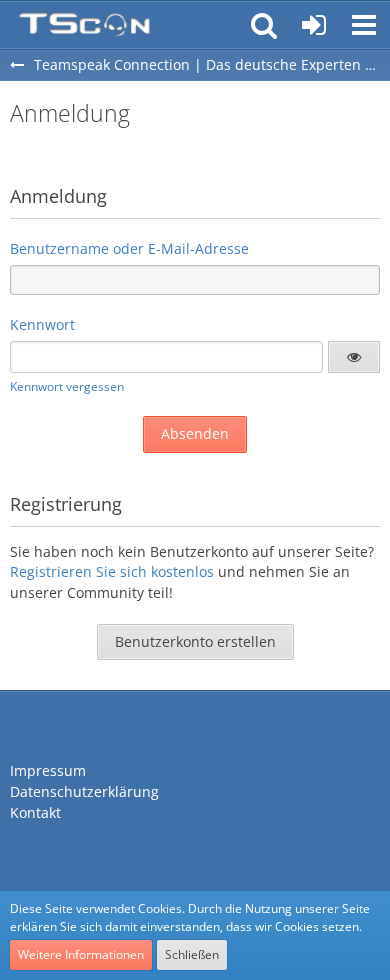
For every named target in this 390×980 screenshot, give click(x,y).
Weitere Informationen (81, 954)
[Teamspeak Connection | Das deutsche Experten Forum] (84, 25)
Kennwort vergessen (67, 386)
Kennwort (42, 324)
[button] (364, 25)
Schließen (192, 954)
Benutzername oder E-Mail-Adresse (129, 248)
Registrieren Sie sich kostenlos (112, 571)
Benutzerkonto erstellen (195, 641)
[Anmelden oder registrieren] (314, 25)
